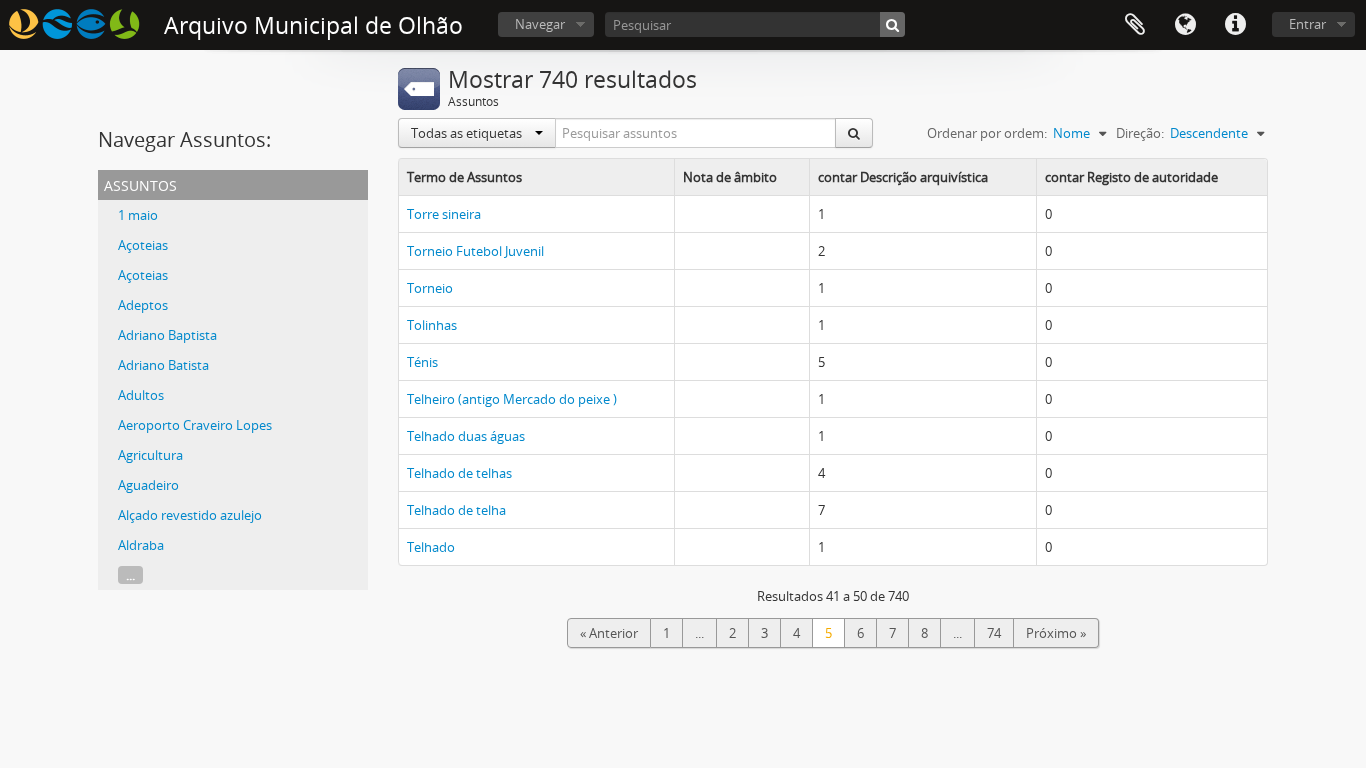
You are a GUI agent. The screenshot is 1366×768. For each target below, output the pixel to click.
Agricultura (150, 455)
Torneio (430, 288)
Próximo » (1056, 633)
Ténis (422, 362)
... (130, 575)
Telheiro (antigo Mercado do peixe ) (512, 399)
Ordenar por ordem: (987, 133)
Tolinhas (432, 325)
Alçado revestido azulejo (190, 515)
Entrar (1307, 24)
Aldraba (141, 545)
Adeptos (143, 305)
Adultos (141, 395)
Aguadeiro (148, 485)
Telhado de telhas (459, 473)
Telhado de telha (456, 510)
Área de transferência (1135, 25)
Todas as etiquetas (468, 133)
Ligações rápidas (1235, 25)
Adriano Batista (163, 365)
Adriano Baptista (167, 335)
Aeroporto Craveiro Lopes (195, 425)
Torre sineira (444, 214)
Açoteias (143, 245)
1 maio (138, 215)
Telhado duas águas (466, 436)
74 (994, 633)
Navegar (540, 24)
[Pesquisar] (892, 24)
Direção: (1140, 133)
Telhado (431, 547)
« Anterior (609, 633)
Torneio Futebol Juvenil (475, 251)
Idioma (1185, 25)
